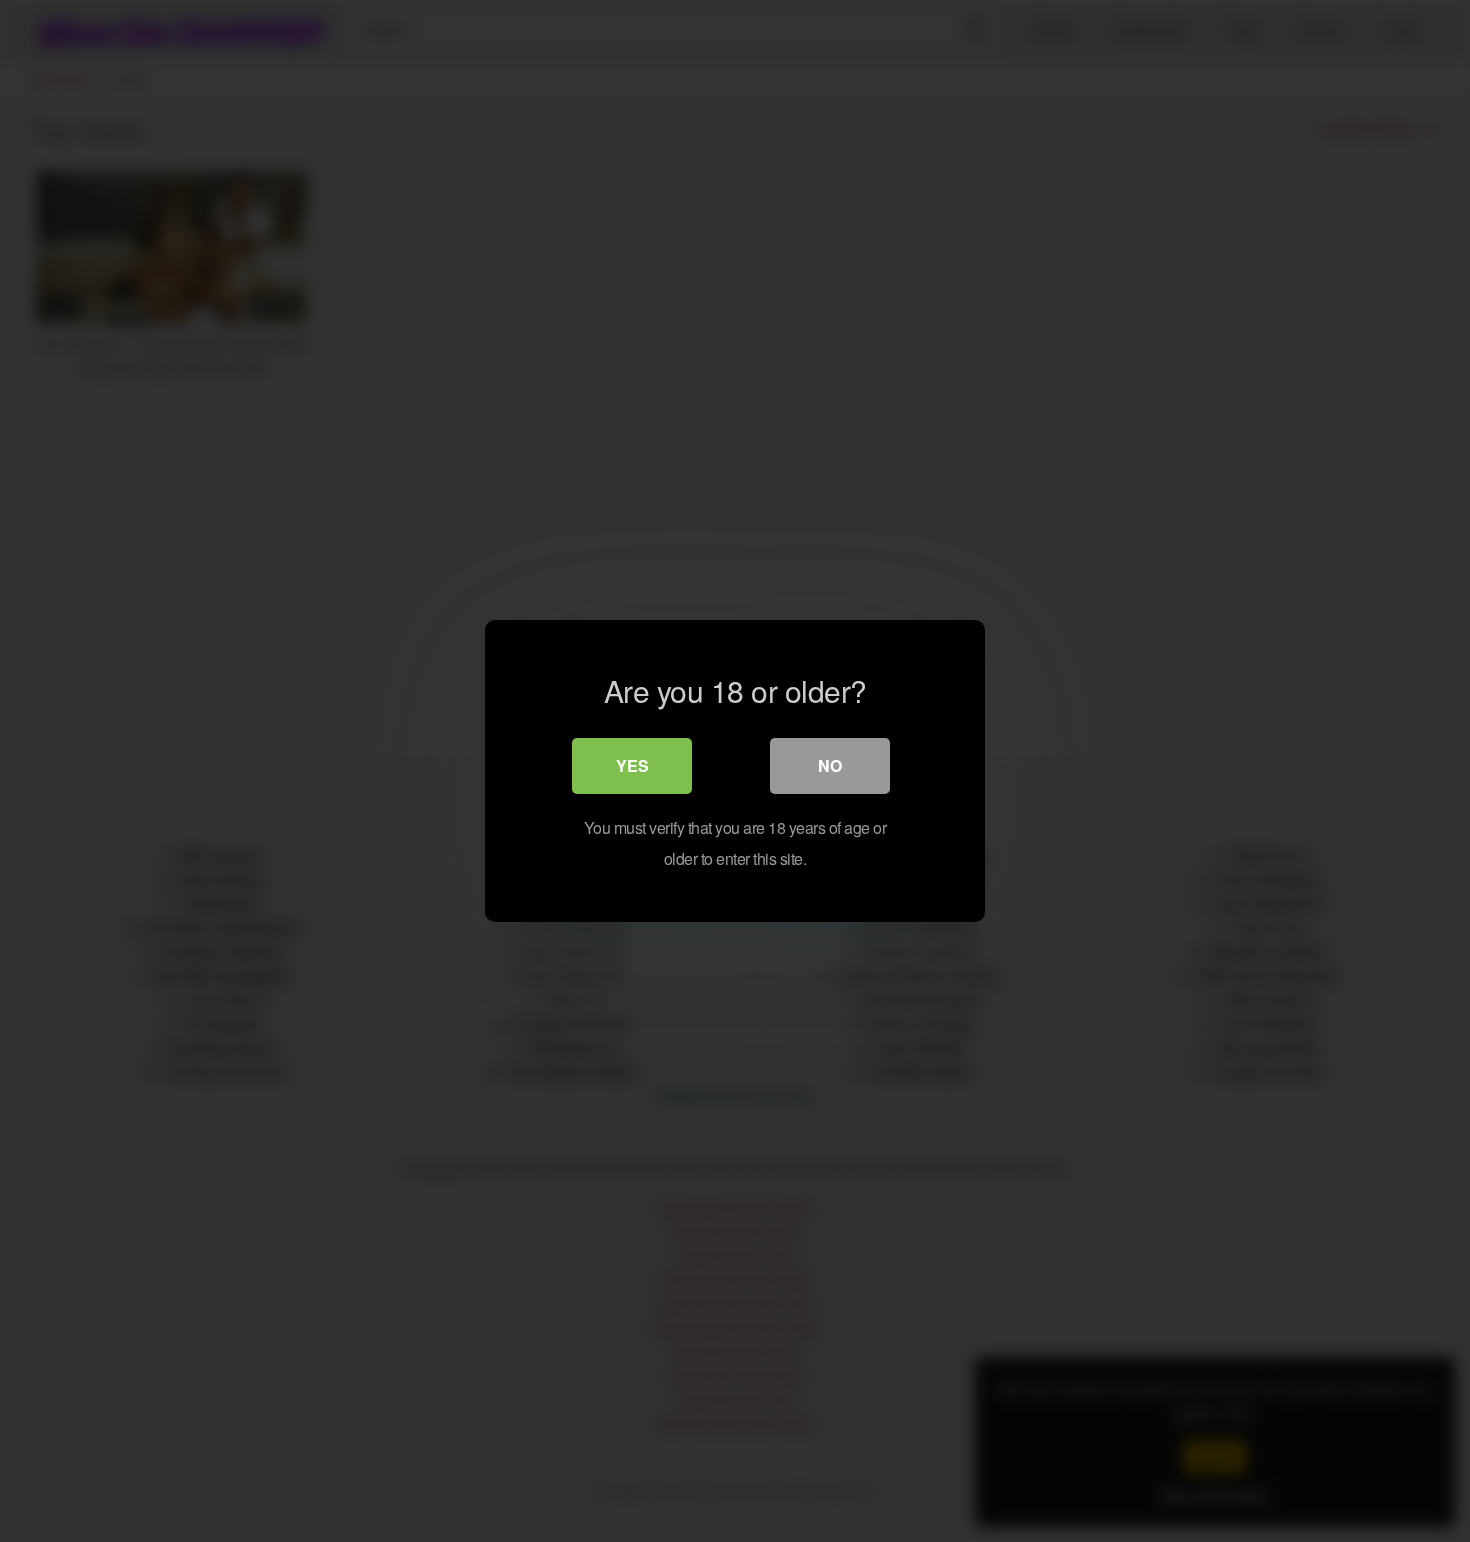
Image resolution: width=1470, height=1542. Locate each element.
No (830, 765)
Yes (632, 765)
